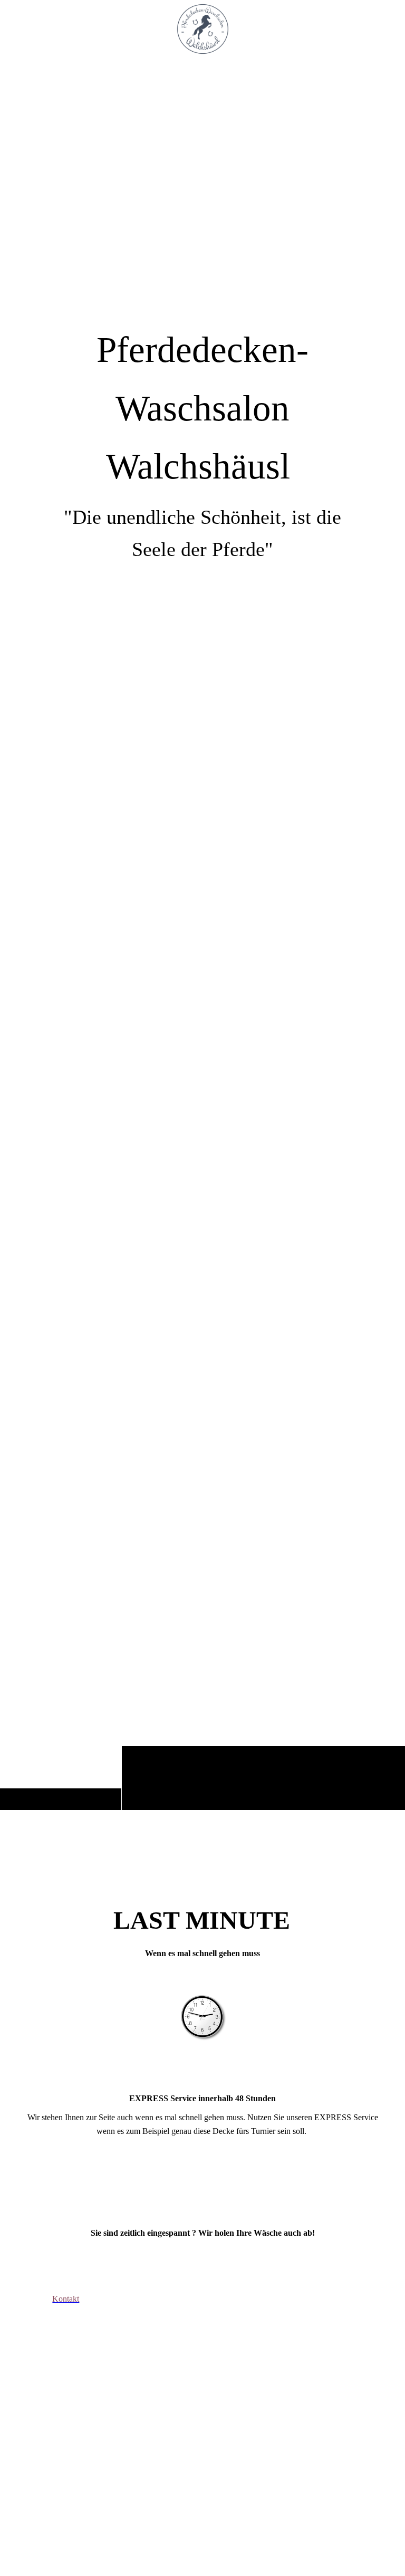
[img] (202, 934)
